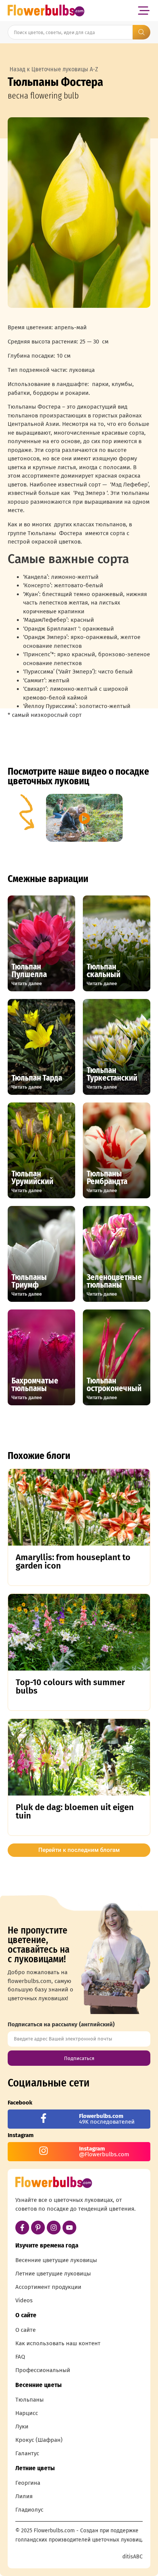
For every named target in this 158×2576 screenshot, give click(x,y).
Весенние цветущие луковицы (56, 2260)
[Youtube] (69, 2228)
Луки (22, 2426)
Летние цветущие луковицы (53, 2274)
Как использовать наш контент (58, 2343)
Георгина (28, 2483)
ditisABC (132, 2557)
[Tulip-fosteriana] (79, 213)
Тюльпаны (30, 2400)
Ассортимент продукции (48, 2287)
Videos (24, 2300)
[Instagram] (54, 2228)
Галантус (27, 2453)
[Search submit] (142, 32)
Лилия (24, 2496)
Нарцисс (27, 2413)
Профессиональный (43, 2370)
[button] (144, 11)
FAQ (20, 2357)
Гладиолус (29, 2510)
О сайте (26, 2330)
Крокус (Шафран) (39, 2440)
